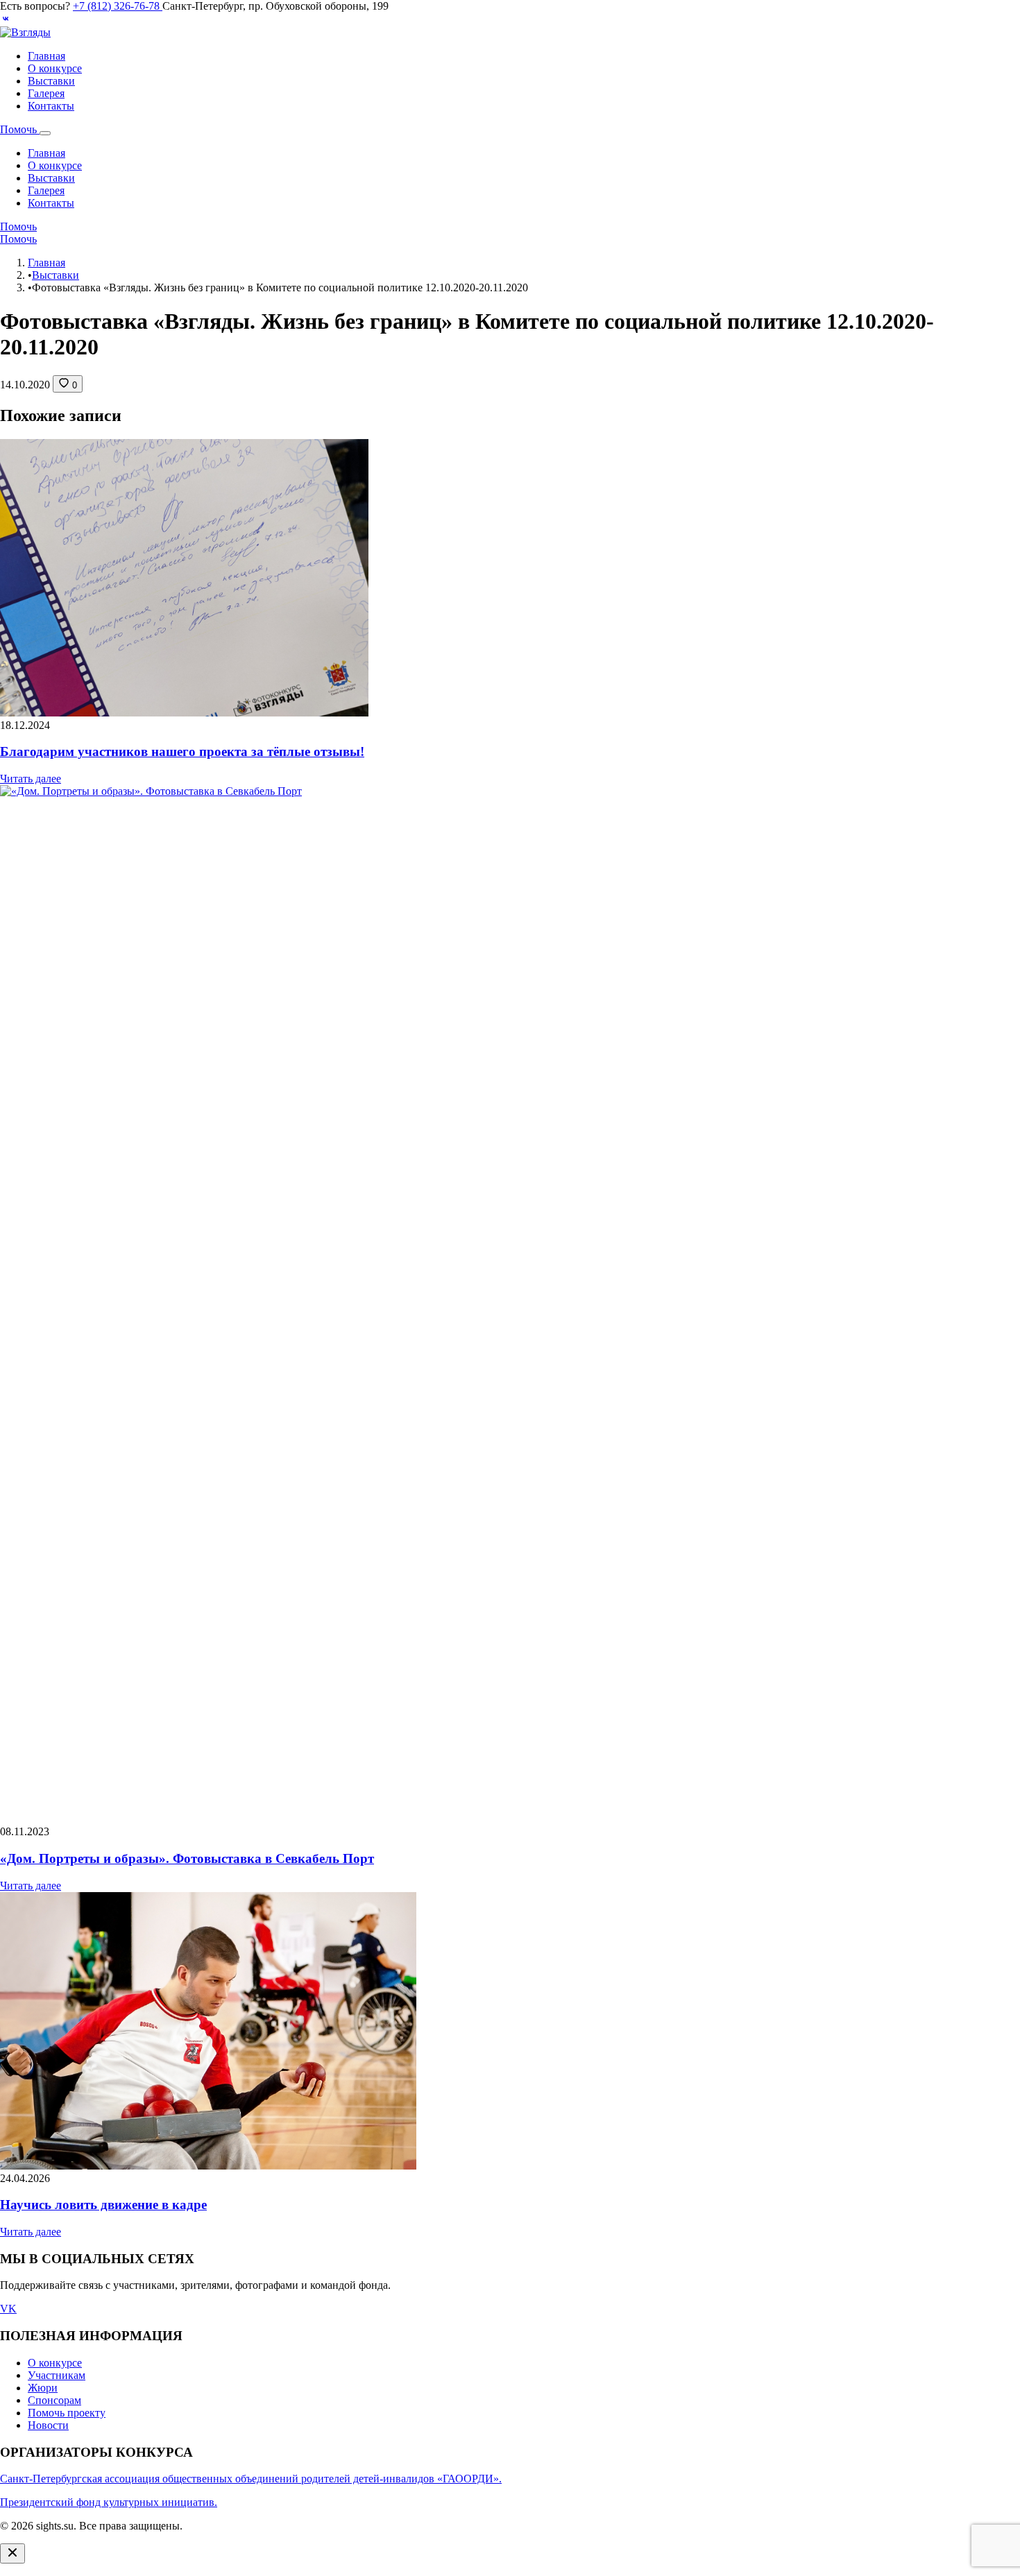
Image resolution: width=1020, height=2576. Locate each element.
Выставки (51, 81)
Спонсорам (54, 2400)
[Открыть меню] (45, 133)
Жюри (43, 2388)
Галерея (46, 93)
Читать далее (31, 779)
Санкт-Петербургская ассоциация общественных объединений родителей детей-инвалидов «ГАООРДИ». (251, 2479)
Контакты (51, 106)
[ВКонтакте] (6, 20)
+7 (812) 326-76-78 (118, 6)
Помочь (20, 129)
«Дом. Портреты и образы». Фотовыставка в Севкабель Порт (187, 1858)
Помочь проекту (67, 2413)
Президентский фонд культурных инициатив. (109, 2502)
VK (8, 2309)
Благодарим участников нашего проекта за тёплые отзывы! (182, 752)
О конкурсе (55, 68)
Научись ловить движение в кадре (103, 2205)
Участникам (57, 2375)
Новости (48, 2425)
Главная (46, 56)
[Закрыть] (12, 2553)
